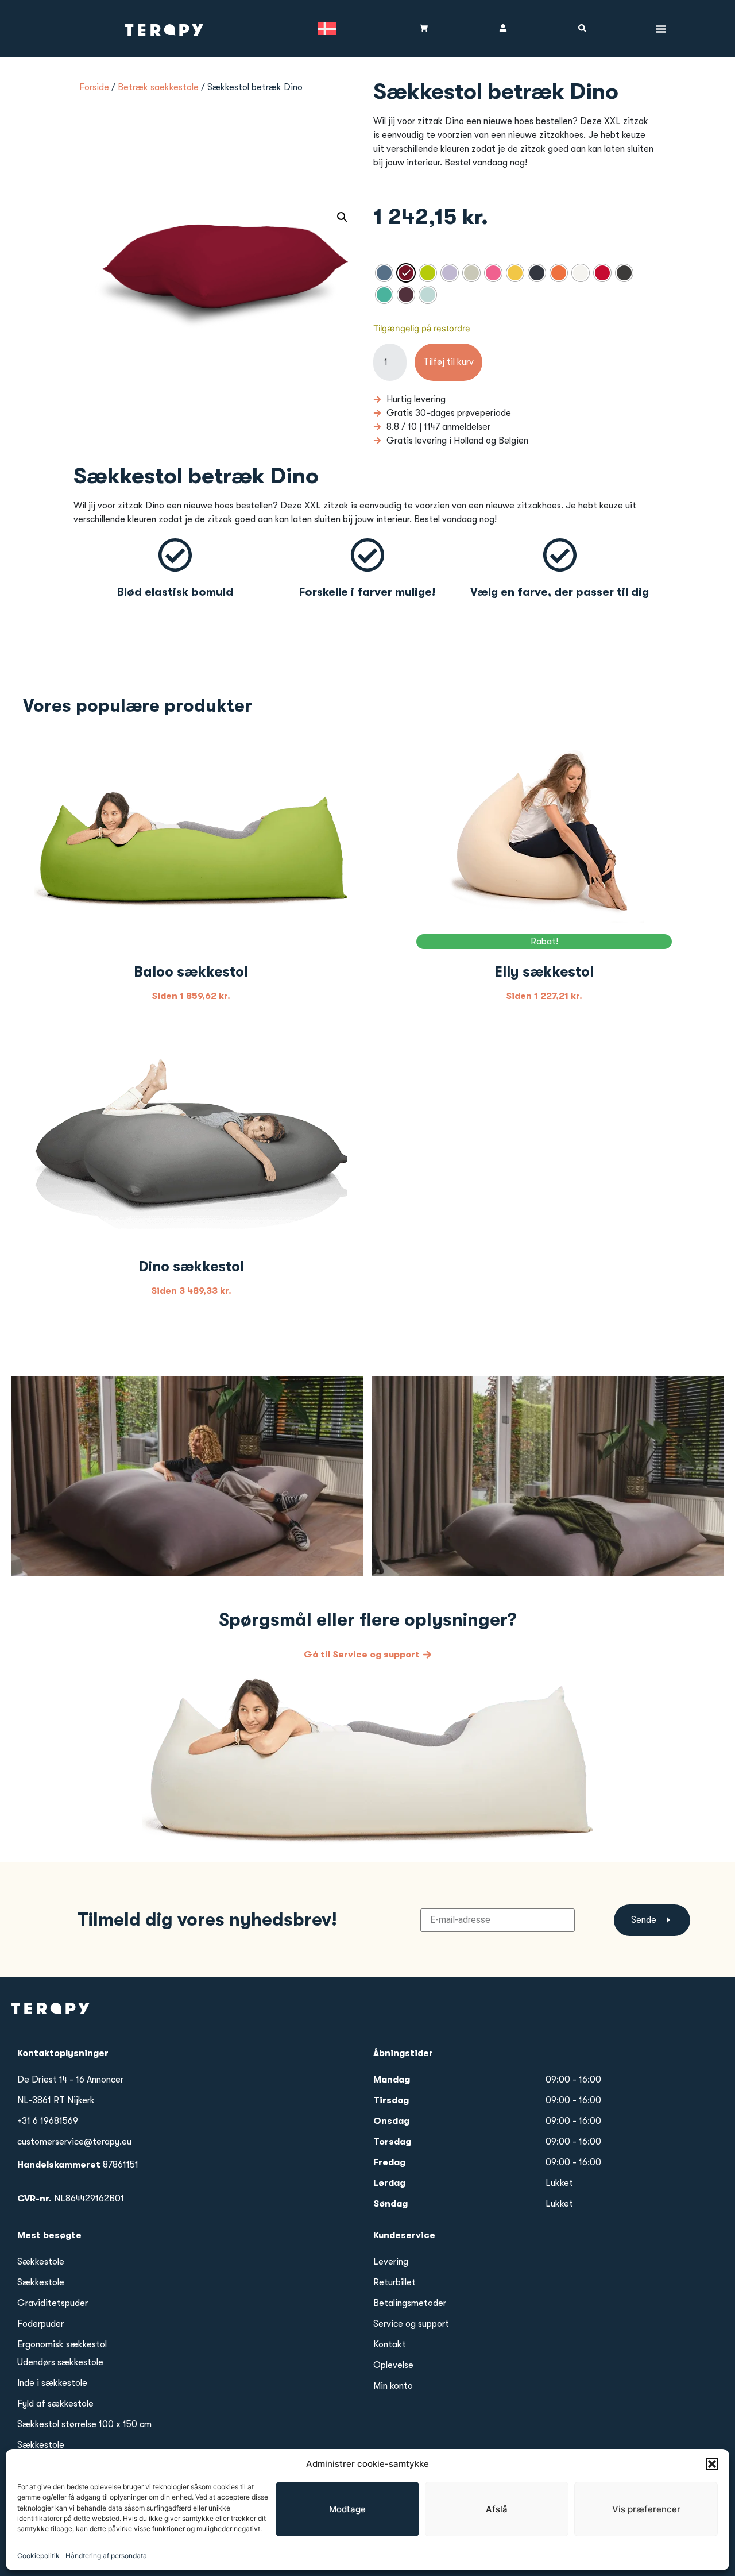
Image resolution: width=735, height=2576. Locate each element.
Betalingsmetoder (410, 2303)
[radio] (384, 273)
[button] (712, 2464)
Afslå (497, 2509)
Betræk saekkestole (158, 87)
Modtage (347, 2509)
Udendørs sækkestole (60, 2362)
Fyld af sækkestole (55, 2404)
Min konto (393, 2386)
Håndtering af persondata (106, 2556)
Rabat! (544, 942)
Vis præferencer (646, 2509)
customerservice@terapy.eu (74, 2142)
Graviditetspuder (53, 2303)
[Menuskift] (661, 29)
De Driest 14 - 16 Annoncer (70, 2080)
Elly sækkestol (544, 972)
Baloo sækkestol (191, 972)
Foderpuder (40, 2324)
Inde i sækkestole (52, 2383)
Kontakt (390, 2344)
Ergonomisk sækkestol (62, 2344)
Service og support (411, 2324)
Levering (391, 2262)
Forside (94, 87)
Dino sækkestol (191, 1266)
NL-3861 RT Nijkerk (56, 2100)
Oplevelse (393, 2365)
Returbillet (394, 2282)
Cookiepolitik (38, 2556)
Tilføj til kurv (448, 362)
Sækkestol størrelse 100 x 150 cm (84, 2424)
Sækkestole (41, 2262)
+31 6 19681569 (48, 2121)
